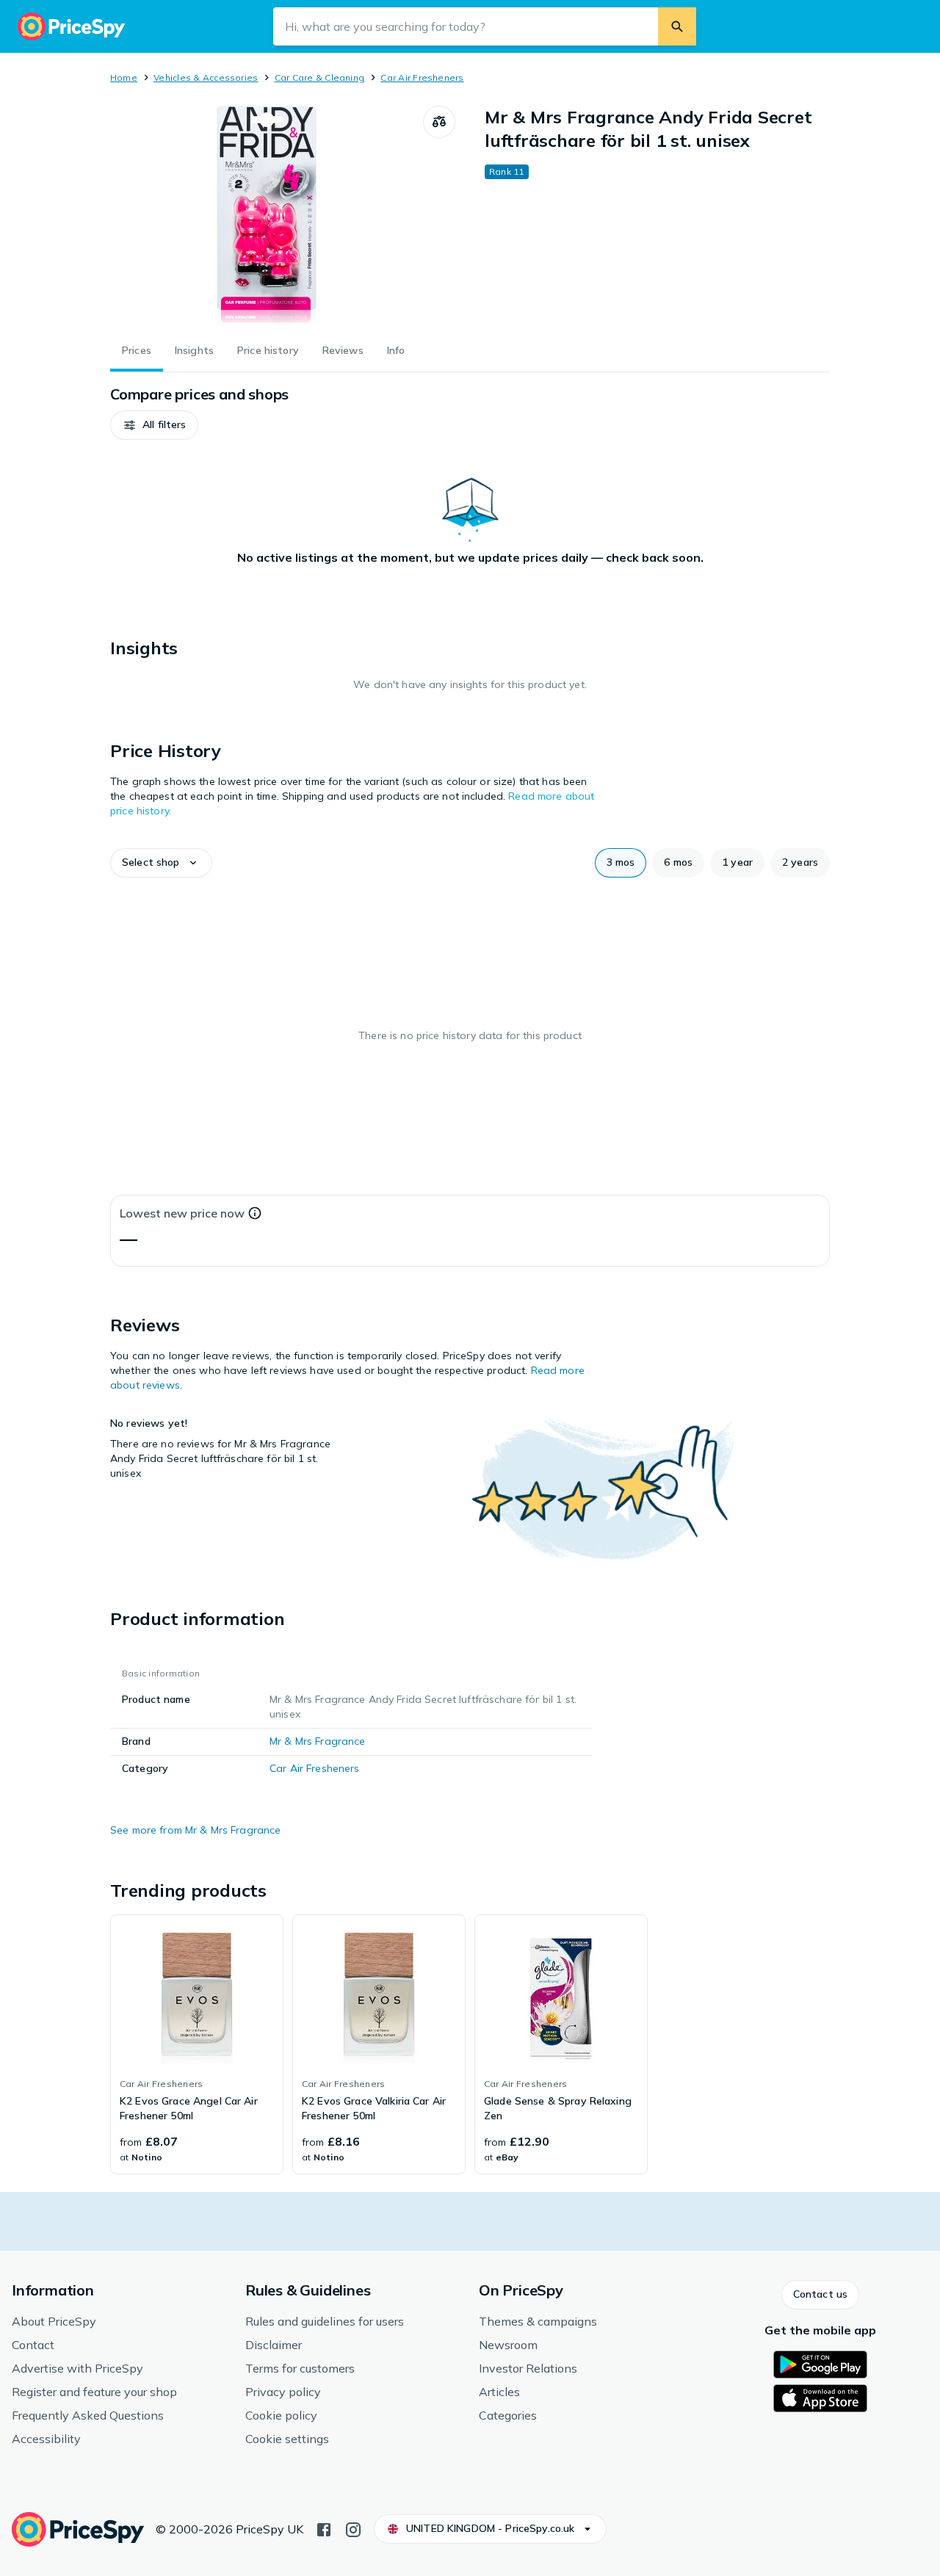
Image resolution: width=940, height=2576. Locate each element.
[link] (197, 2044)
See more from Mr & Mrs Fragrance (195, 1830)
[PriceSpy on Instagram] (353, 2528)
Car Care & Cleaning (320, 77)
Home (124, 77)
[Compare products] (439, 122)
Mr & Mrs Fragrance (318, 1741)
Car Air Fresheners (422, 77)
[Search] (677, 26)
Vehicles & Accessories (206, 77)
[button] (154, 425)
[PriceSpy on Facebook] (324, 2528)
